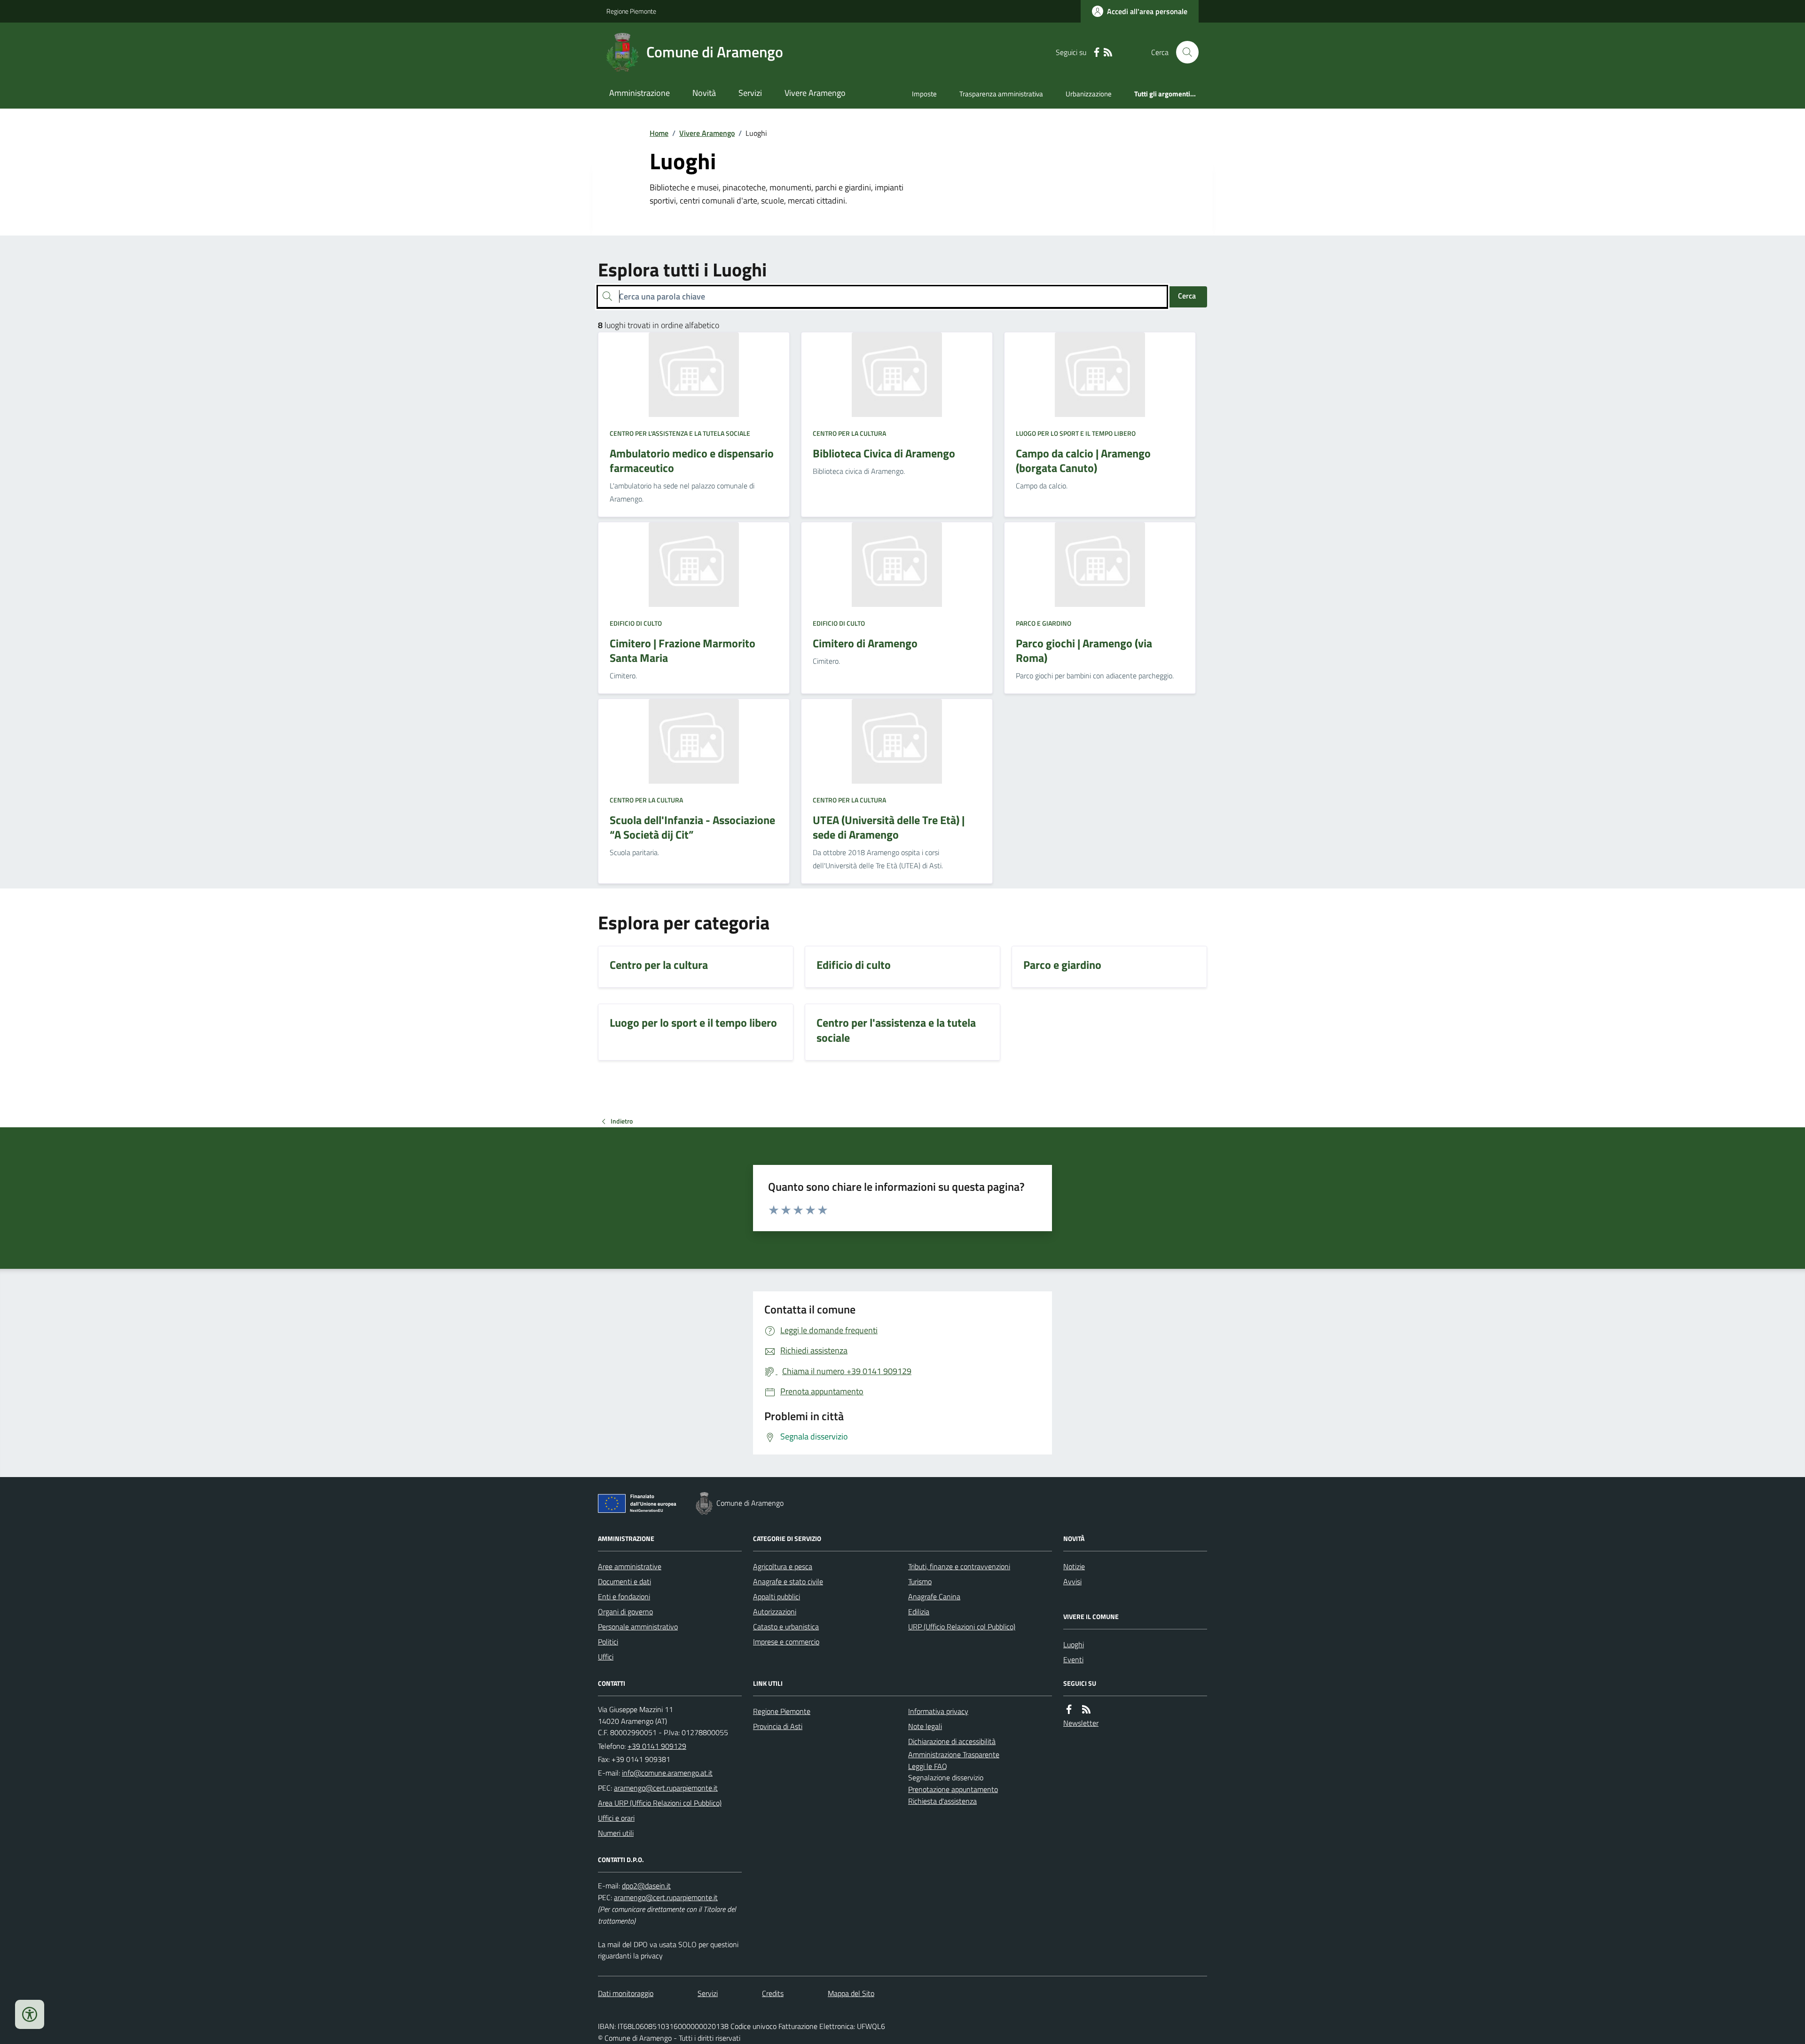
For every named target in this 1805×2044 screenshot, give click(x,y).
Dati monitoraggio (626, 1993)
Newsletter (1081, 1723)
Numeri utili (616, 1833)
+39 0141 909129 (657, 1746)
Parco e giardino (1044, 623)
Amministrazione (640, 93)
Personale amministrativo (638, 1627)
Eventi (1073, 1659)
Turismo (920, 1581)
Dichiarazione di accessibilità (952, 1741)
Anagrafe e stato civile (788, 1581)
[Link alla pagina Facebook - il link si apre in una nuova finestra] (1097, 52)
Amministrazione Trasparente (954, 1754)
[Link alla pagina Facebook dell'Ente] (1069, 1710)
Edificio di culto (636, 623)
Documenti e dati (624, 1581)
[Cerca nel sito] (1184, 52)
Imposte (924, 94)
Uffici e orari (616, 1818)
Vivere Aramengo (815, 93)
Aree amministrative (630, 1566)
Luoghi (1074, 1644)
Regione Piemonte (631, 11)
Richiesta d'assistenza (942, 1801)
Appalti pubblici (777, 1596)
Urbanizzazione (1089, 94)
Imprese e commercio (786, 1642)
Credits (773, 1993)
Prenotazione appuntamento (953, 1789)
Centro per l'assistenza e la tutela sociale (680, 433)
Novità (704, 93)
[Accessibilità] (30, 2014)
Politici (608, 1642)
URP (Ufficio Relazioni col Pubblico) (962, 1627)
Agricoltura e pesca (783, 1566)
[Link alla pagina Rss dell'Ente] (1086, 1710)
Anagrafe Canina (934, 1596)
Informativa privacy (938, 1711)
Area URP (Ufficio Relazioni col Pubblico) (660, 1803)
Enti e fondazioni (624, 1596)
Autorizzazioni (775, 1612)
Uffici (606, 1657)
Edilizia (919, 1612)
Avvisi (1072, 1581)
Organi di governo (625, 1612)
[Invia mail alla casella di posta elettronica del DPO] (646, 1886)
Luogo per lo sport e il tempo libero (1076, 433)
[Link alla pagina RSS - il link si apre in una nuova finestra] (1108, 52)
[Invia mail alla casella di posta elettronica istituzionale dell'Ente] (667, 1773)
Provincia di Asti (778, 1726)
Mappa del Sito (851, 1993)
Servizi (750, 93)
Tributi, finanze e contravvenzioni (959, 1566)
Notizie (1074, 1566)
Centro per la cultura (849, 433)
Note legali (925, 1726)
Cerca (1187, 296)
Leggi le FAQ (928, 1766)
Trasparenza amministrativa (1001, 94)
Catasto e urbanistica (786, 1627)
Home (659, 133)
